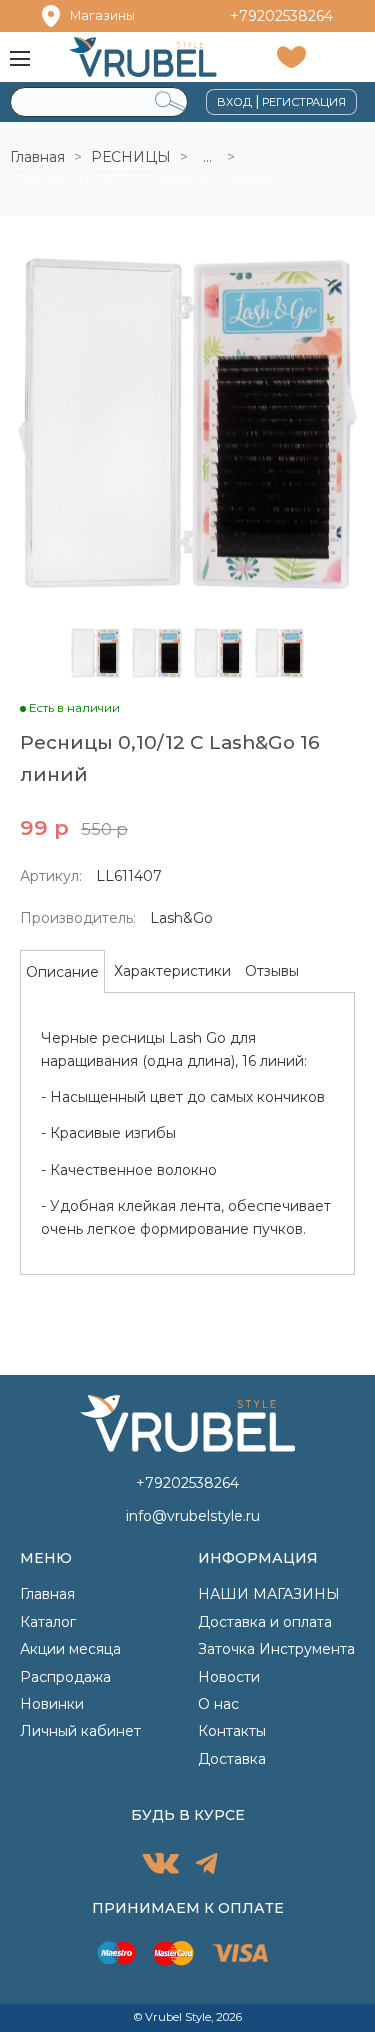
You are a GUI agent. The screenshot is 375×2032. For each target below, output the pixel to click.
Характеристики (172, 971)
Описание (62, 972)
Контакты (232, 1731)
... (207, 157)
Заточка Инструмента (276, 1649)
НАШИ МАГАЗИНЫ (269, 1594)
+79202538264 (281, 16)
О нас (218, 1704)
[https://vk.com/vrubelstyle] (160, 1866)
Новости (229, 1677)
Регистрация (304, 102)
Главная (37, 157)
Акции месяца (70, 1649)
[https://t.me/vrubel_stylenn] (206, 1866)
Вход (234, 102)
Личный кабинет (80, 1731)
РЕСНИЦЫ (131, 157)
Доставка (232, 1759)
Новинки (52, 1704)
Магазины (102, 15)
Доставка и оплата (265, 1622)
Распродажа (65, 1677)
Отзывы (272, 971)
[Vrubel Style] (143, 56)
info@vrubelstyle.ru (193, 1516)
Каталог (48, 1622)
